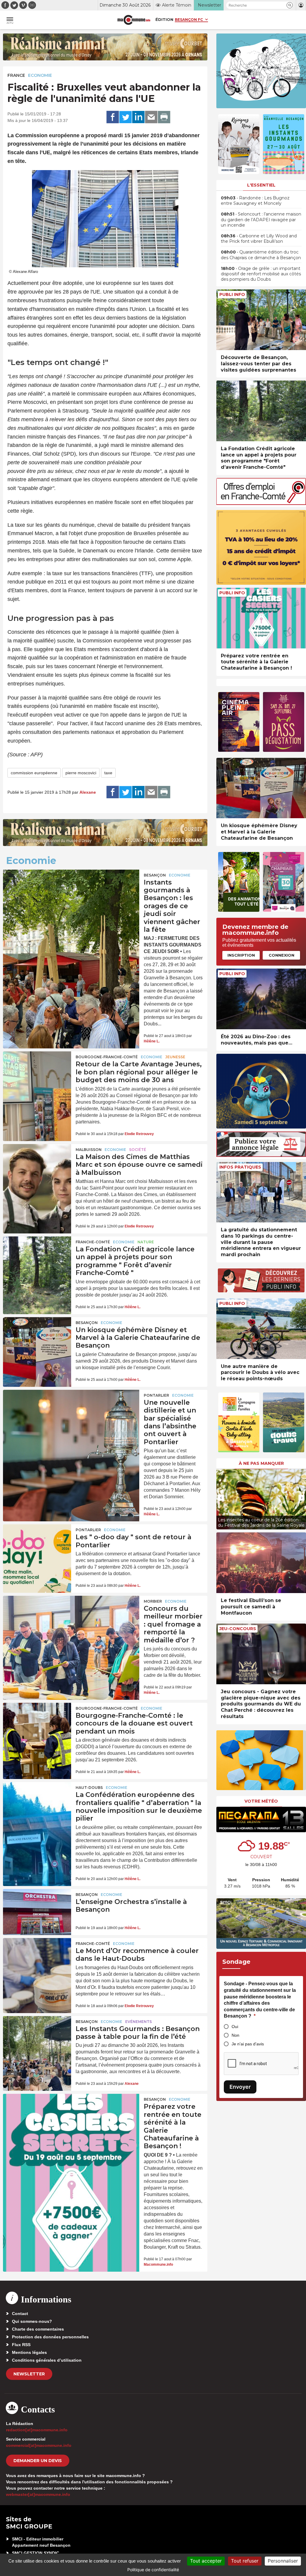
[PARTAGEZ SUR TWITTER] (126, 117)
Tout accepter (206, 2561)
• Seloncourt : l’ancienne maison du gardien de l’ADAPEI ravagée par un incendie (261, 219)
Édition (164, 19)
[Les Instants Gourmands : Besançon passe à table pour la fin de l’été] (37, 2039)
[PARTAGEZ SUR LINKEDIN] (138, 117)
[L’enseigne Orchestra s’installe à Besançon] (37, 1912)
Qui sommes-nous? (32, 2321)
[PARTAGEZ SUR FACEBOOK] (113, 117)
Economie (40, 75)
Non (235, 2035)
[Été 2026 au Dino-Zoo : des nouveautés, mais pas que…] (261, 999)
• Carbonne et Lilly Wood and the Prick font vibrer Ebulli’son (259, 239)
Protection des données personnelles (50, 2337)
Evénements (139, 2022)
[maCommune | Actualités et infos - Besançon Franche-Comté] (134, 20)
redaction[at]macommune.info (37, 2430)
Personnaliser (283, 2561)
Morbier (153, 1601)
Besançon (155, 875)
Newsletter (29, 2374)
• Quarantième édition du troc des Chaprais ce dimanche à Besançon (261, 255)
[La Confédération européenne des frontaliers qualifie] (37, 1805)
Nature (146, 1242)
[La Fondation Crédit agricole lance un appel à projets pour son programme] (37, 1259)
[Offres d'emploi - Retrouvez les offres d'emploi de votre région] (261, 503)
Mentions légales (29, 2352)
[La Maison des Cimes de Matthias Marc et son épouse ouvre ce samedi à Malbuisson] (37, 1167)
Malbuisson (89, 1150)
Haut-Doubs (89, 1788)
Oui (235, 2027)
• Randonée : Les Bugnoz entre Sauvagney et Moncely (255, 201)
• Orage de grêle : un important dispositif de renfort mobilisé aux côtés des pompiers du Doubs (261, 274)
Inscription (241, 955)
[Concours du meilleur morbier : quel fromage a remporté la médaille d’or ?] (71, 1623)
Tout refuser (245, 2561)
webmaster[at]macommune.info (38, 2494)
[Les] (37, 1547)
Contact (20, 2314)
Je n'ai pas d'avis (248, 2044)
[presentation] (221, 1498)
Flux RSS (21, 2345)
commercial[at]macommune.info (39, 2445)
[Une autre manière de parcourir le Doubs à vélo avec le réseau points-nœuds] (261, 1329)
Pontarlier (156, 1395)
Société (138, 1150)
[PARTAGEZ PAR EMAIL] (151, 117)
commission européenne (34, 773)
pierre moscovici (81, 773)
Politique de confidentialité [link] (153, 2570)
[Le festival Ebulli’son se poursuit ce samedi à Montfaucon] (261, 1563)
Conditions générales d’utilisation (47, 2360)
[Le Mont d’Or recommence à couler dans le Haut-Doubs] (37, 1961)
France (16, 75)
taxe (108, 773)
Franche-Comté (93, 1242)
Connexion (281, 955)
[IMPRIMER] (164, 117)
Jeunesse (175, 1057)
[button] (290, 5)
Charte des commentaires (38, 2329)
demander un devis (38, 2461)
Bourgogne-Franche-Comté (107, 1057)
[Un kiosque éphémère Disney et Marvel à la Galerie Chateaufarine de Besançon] (37, 1340)
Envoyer (240, 2087)
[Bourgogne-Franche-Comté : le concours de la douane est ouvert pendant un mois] (37, 1726)
